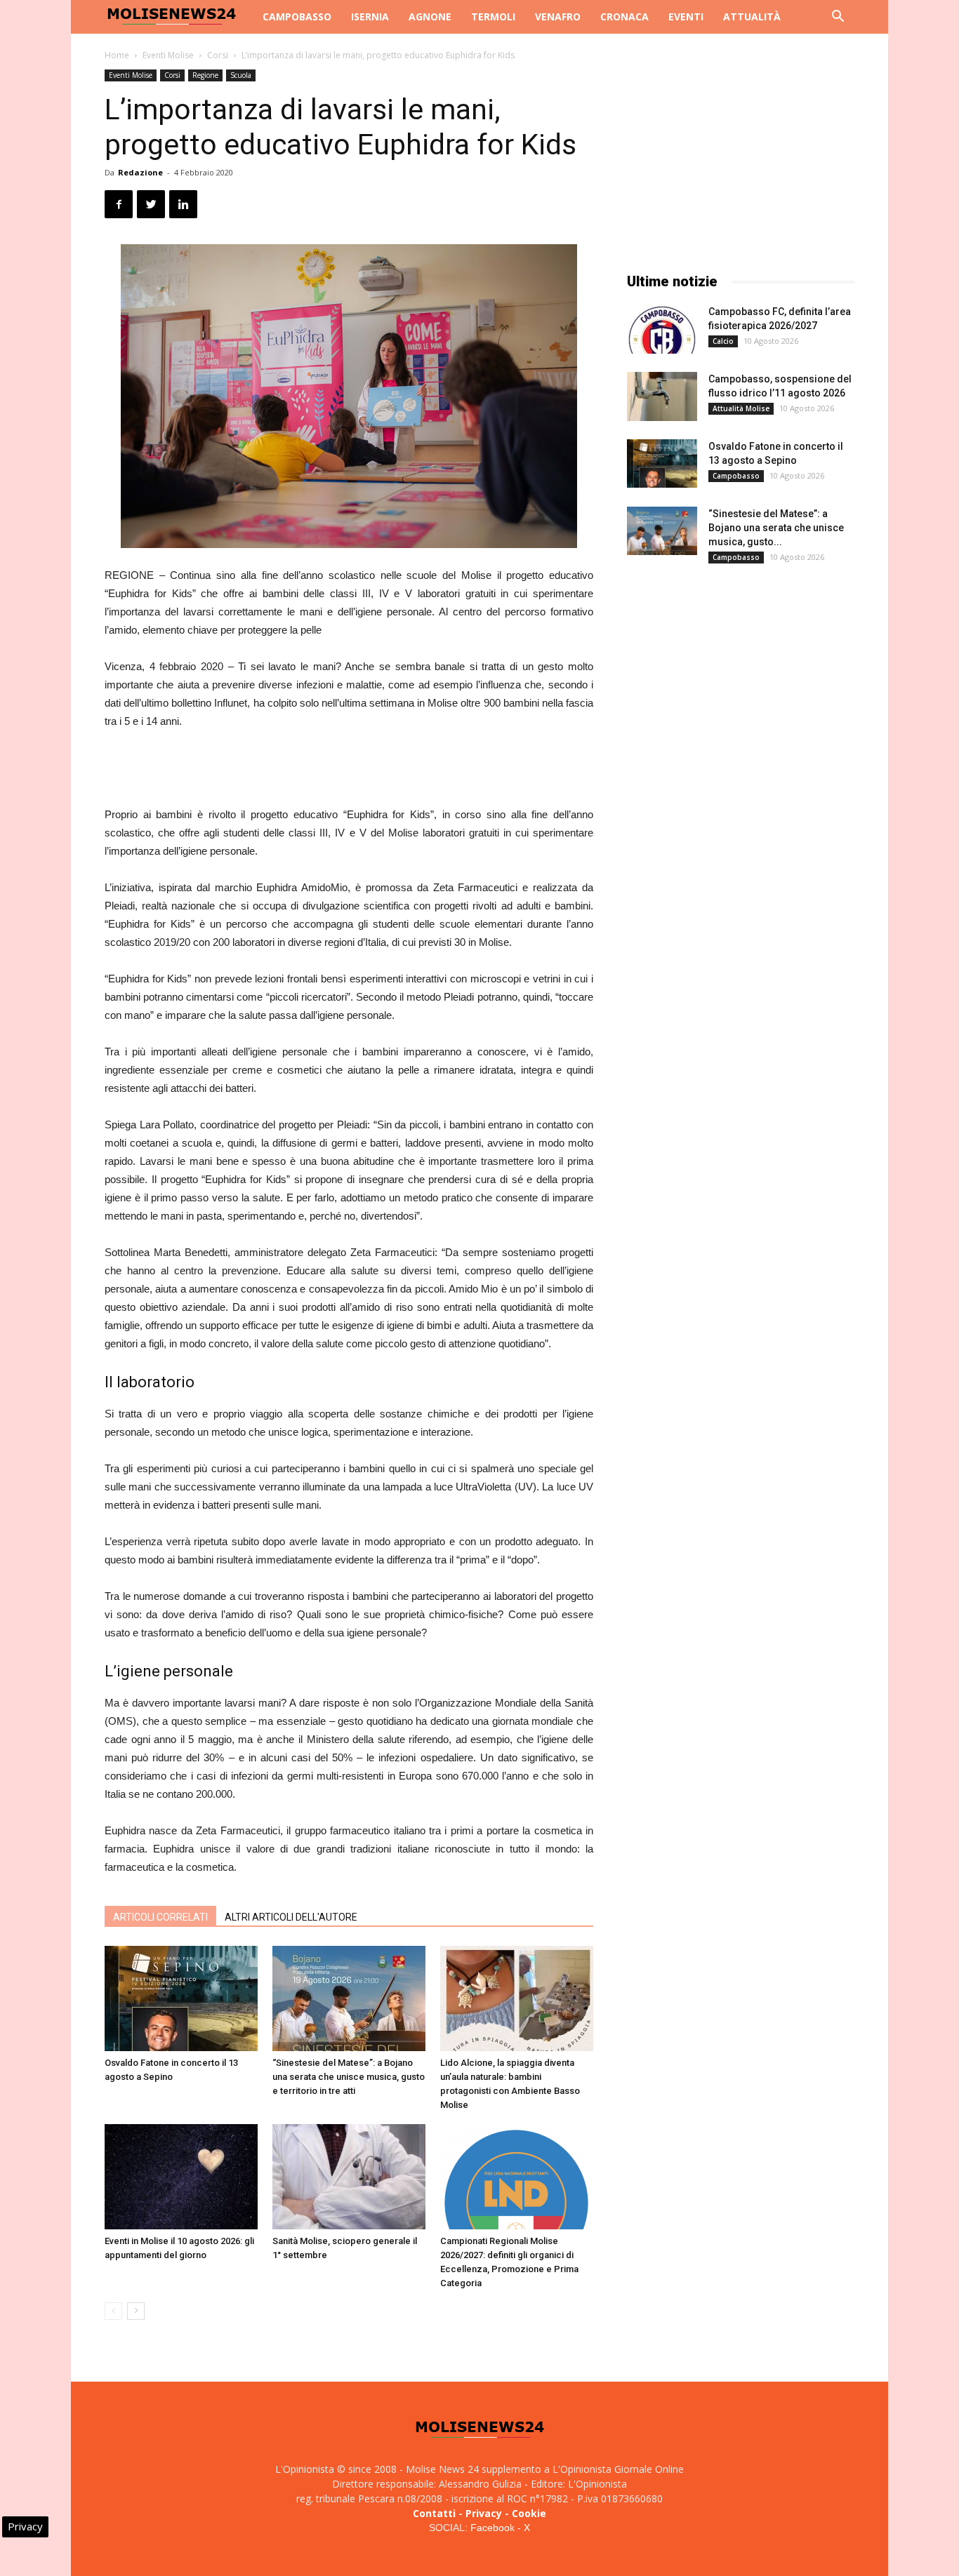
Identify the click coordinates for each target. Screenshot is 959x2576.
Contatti (434, 2513)
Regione (205, 75)
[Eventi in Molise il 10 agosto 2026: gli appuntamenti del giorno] (181, 2177)
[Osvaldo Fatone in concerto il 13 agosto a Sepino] (181, 1998)
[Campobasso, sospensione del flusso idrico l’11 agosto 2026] (662, 396)
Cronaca (624, 16)
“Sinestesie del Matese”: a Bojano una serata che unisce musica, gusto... (776, 528)
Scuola (241, 75)
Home (117, 55)
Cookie (529, 2513)
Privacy (484, 2513)
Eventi (686, 16)
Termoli (493, 16)
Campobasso (297, 16)
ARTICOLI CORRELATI (160, 1917)
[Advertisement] (349, 770)
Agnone (430, 16)
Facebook (492, 2528)
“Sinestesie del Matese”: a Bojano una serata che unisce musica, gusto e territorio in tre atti (349, 2077)
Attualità (752, 16)
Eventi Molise (168, 55)
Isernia (370, 16)
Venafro (558, 16)
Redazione (140, 172)
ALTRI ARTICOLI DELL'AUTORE (291, 1917)
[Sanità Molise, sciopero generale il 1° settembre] (349, 2177)
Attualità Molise (741, 408)
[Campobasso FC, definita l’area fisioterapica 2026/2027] (662, 329)
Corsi (218, 55)
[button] (838, 18)
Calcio (723, 341)
